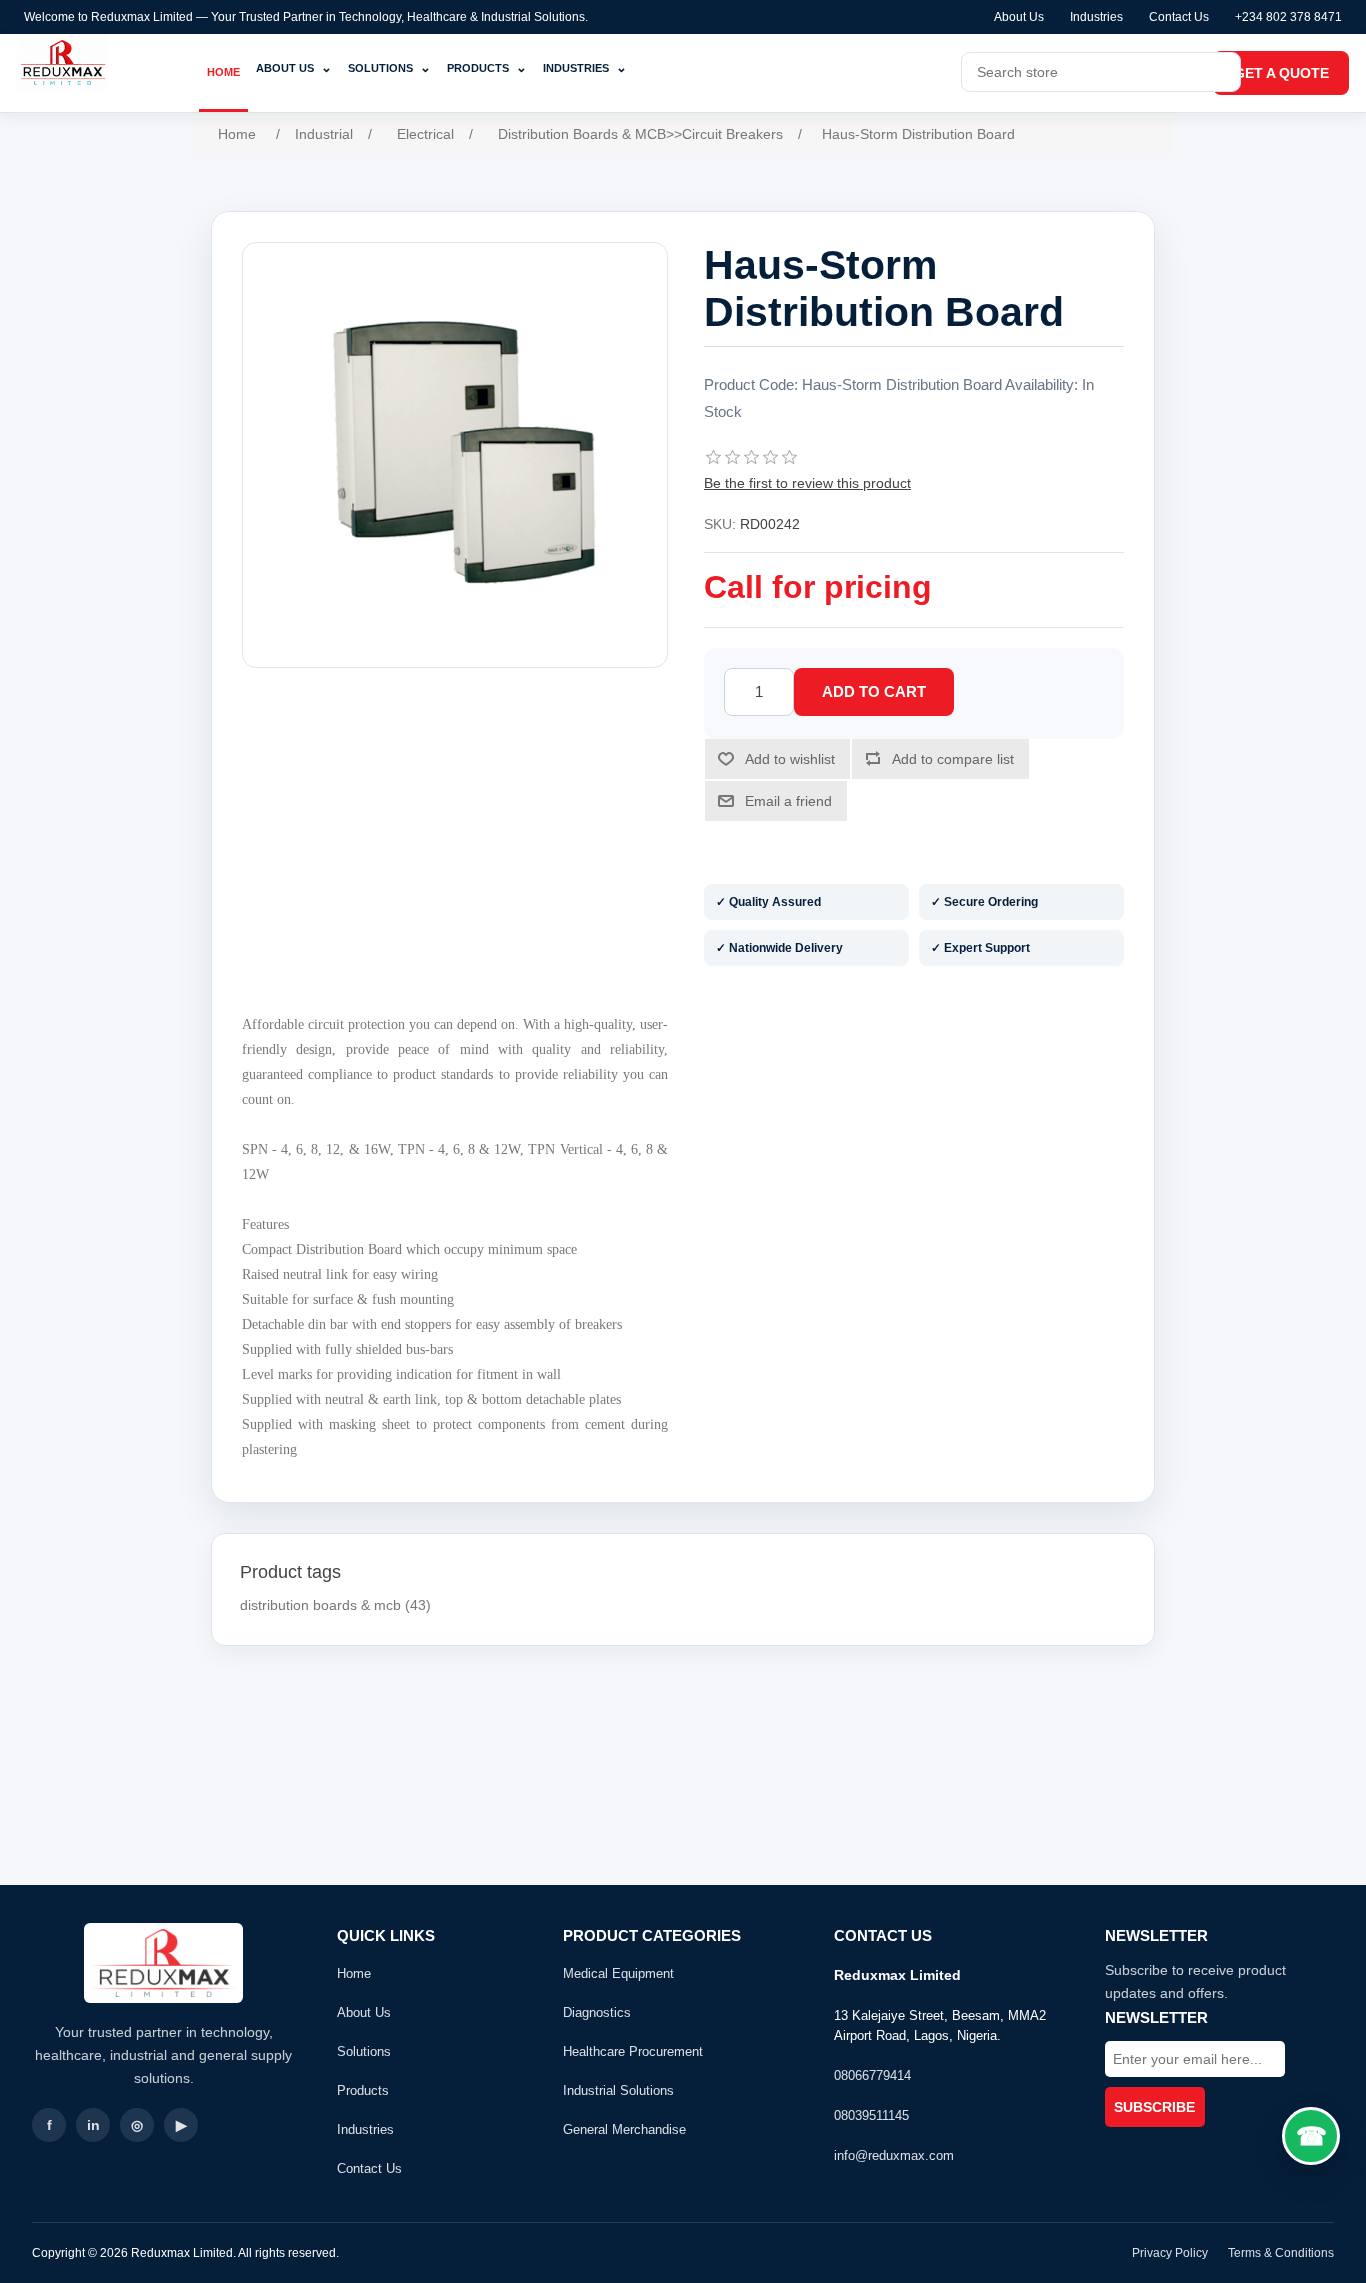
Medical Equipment (618, 1973)
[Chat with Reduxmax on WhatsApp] (1311, 2136)
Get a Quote (1281, 73)
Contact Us (1179, 17)
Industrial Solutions (618, 2090)
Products (487, 67)
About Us (1019, 17)
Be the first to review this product (807, 483)
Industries (1096, 17)
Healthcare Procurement (633, 2051)
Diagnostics (597, 2012)
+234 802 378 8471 (1288, 17)
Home (223, 72)
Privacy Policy (1170, 2253)
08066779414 (872, 2075)
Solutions (389, 67)
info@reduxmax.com (894, 2155)
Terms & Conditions (1281, 2253)
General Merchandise (624, 2129)
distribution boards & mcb (320, 1605)
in (93, 2125)
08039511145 (871, 2115)
